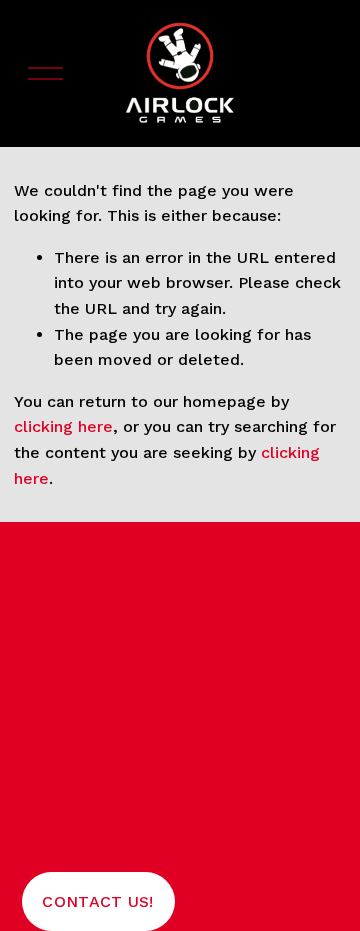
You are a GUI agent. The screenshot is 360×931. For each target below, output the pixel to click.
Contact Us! (98, 901)
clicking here (63, 426)
